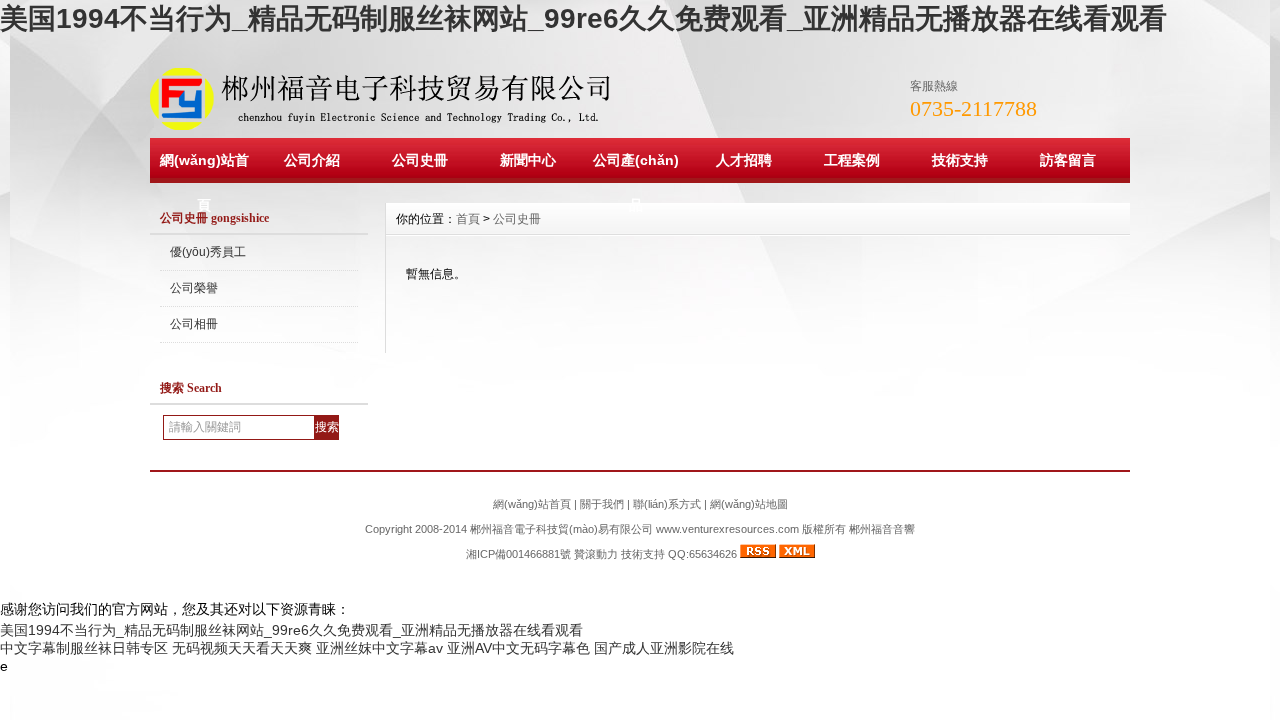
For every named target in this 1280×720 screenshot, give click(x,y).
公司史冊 (420, 160)
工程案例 (852, 160)
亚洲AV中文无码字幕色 (518, 648)
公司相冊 (194, 324)
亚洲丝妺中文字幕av (379, 648)
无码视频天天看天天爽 (242, 648)
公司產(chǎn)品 (636, 182)
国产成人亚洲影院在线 (664, 648)
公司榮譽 (194, 288)
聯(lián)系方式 (667, 504)
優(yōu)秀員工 (208, 252)
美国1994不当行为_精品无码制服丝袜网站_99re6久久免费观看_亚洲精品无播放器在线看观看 (583, 18)
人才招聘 (744, 160)
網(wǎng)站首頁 (204, 182)
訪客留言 (1068, 160)
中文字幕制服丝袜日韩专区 (84, 648)
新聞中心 (528, 160)
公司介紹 (312, 160)
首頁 (468, 219)
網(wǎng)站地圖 (749, 504)
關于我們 (602, 504)
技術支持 (960, 160)
